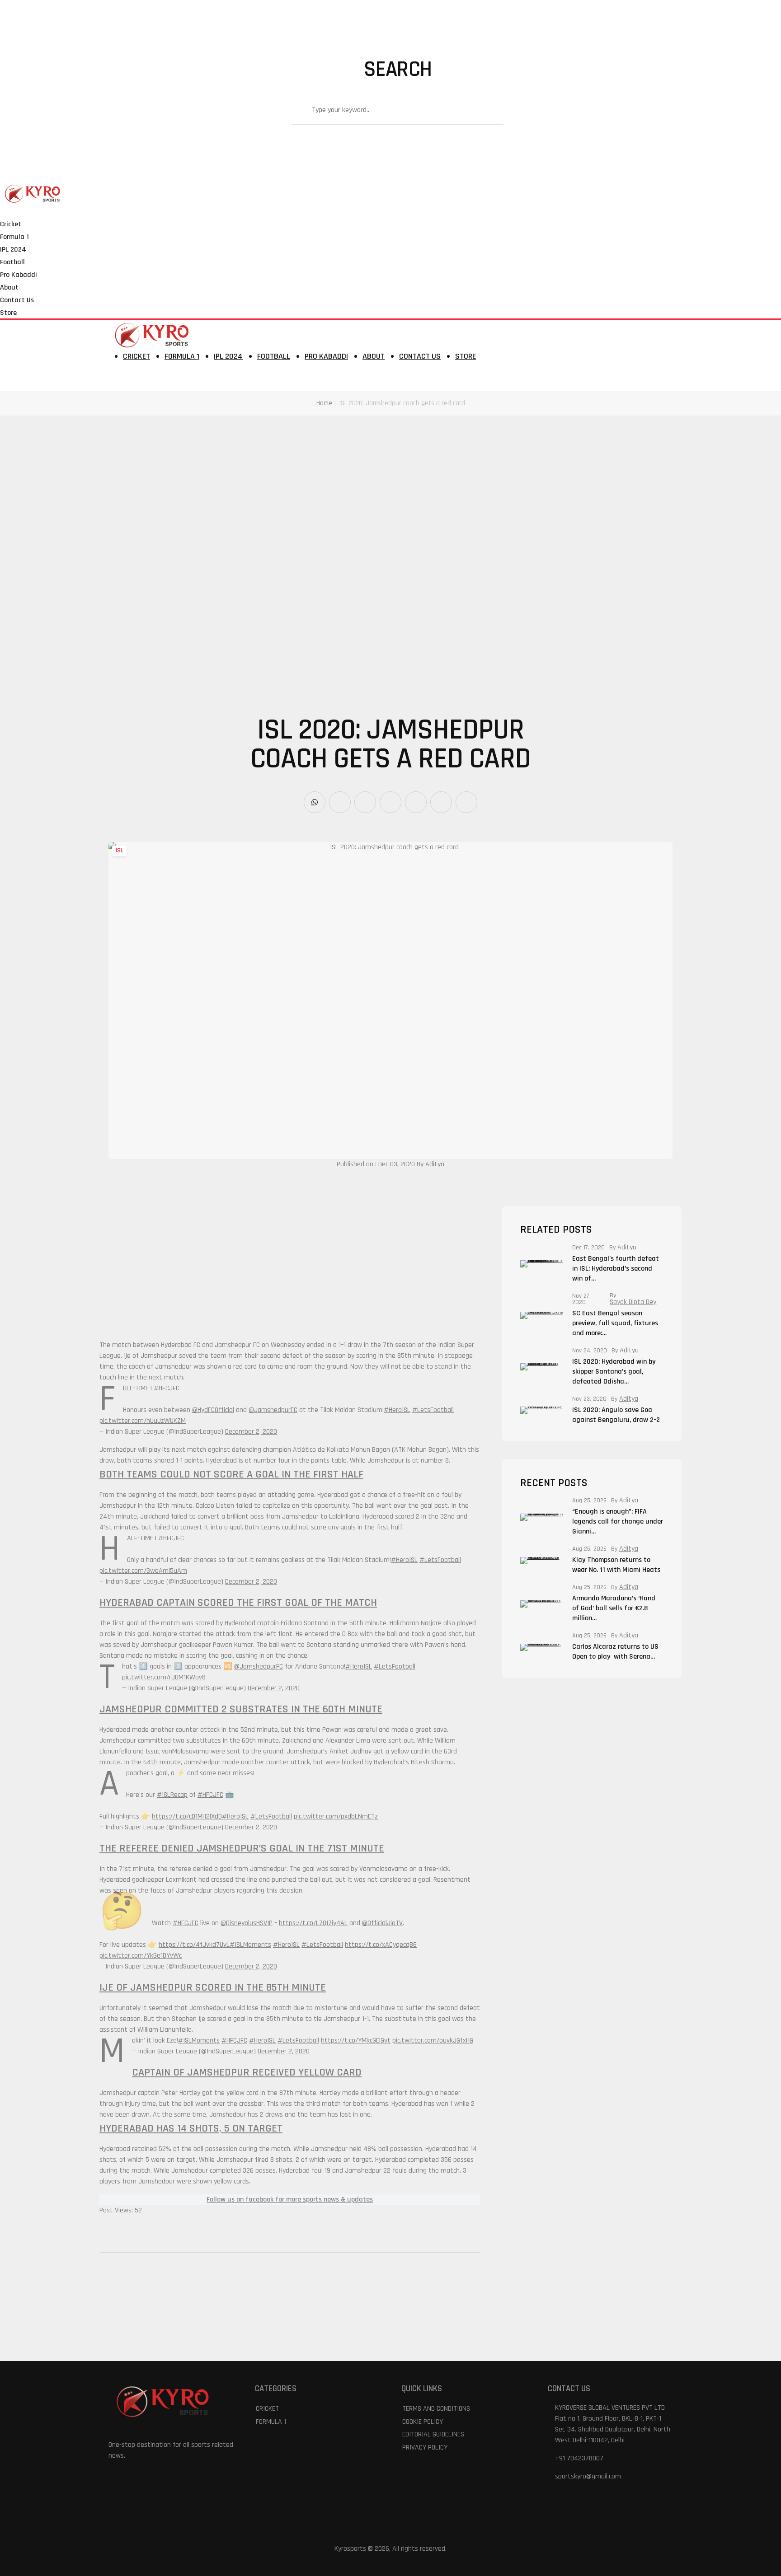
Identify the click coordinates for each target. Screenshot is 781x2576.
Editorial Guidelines (433, 2434)
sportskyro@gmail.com (588, 2476)
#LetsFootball (433, 1410)
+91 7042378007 (579, 2458)
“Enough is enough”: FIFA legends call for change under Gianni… (618, 1522)
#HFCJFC (167, 1388)
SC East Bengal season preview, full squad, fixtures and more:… (615, 1323)
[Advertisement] (271, 482)
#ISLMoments (250, 1945)
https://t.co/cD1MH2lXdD (187, 1816)
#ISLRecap (172, 1795)
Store (8, 313)
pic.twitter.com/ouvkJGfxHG (433, 2041)
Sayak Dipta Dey (633, 1302)
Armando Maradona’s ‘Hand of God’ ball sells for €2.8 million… (614, 1608)
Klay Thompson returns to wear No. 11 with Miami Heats (617, 1565)
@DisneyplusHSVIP (247, 1923)
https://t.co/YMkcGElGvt (356, 2041)
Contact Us (17, 300)
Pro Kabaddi (19, 275)
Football (12, 262)
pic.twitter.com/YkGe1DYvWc (141, 1956)
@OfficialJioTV (382, 1923)
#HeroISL (397, 1410)
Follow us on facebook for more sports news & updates (290, 2200)
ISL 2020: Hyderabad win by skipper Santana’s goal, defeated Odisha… (614, 1372)
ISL (120, 851)
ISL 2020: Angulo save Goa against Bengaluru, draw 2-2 (616, 1415)
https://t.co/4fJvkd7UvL (194, 1945)
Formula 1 (14, 237)
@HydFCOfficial (213, 1410)
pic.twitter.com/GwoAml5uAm (143, 1571)
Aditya (435, 1164)
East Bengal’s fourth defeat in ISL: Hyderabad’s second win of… (616, 1269)
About (9, 288)
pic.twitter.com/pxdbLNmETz (336, 1816)
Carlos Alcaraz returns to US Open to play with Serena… (615, 1652)
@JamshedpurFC (273, 1410)
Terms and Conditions (436, 2409)
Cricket (11, 224)
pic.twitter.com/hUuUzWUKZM (143, 1421)
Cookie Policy (423, 2422)
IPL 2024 (13, 250)
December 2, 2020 (251, 1432)
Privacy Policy (425, 2447)
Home (324, 403)
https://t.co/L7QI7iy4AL (313, 1923)
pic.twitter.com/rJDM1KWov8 (164, 1677)
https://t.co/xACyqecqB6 (381, 1945)
